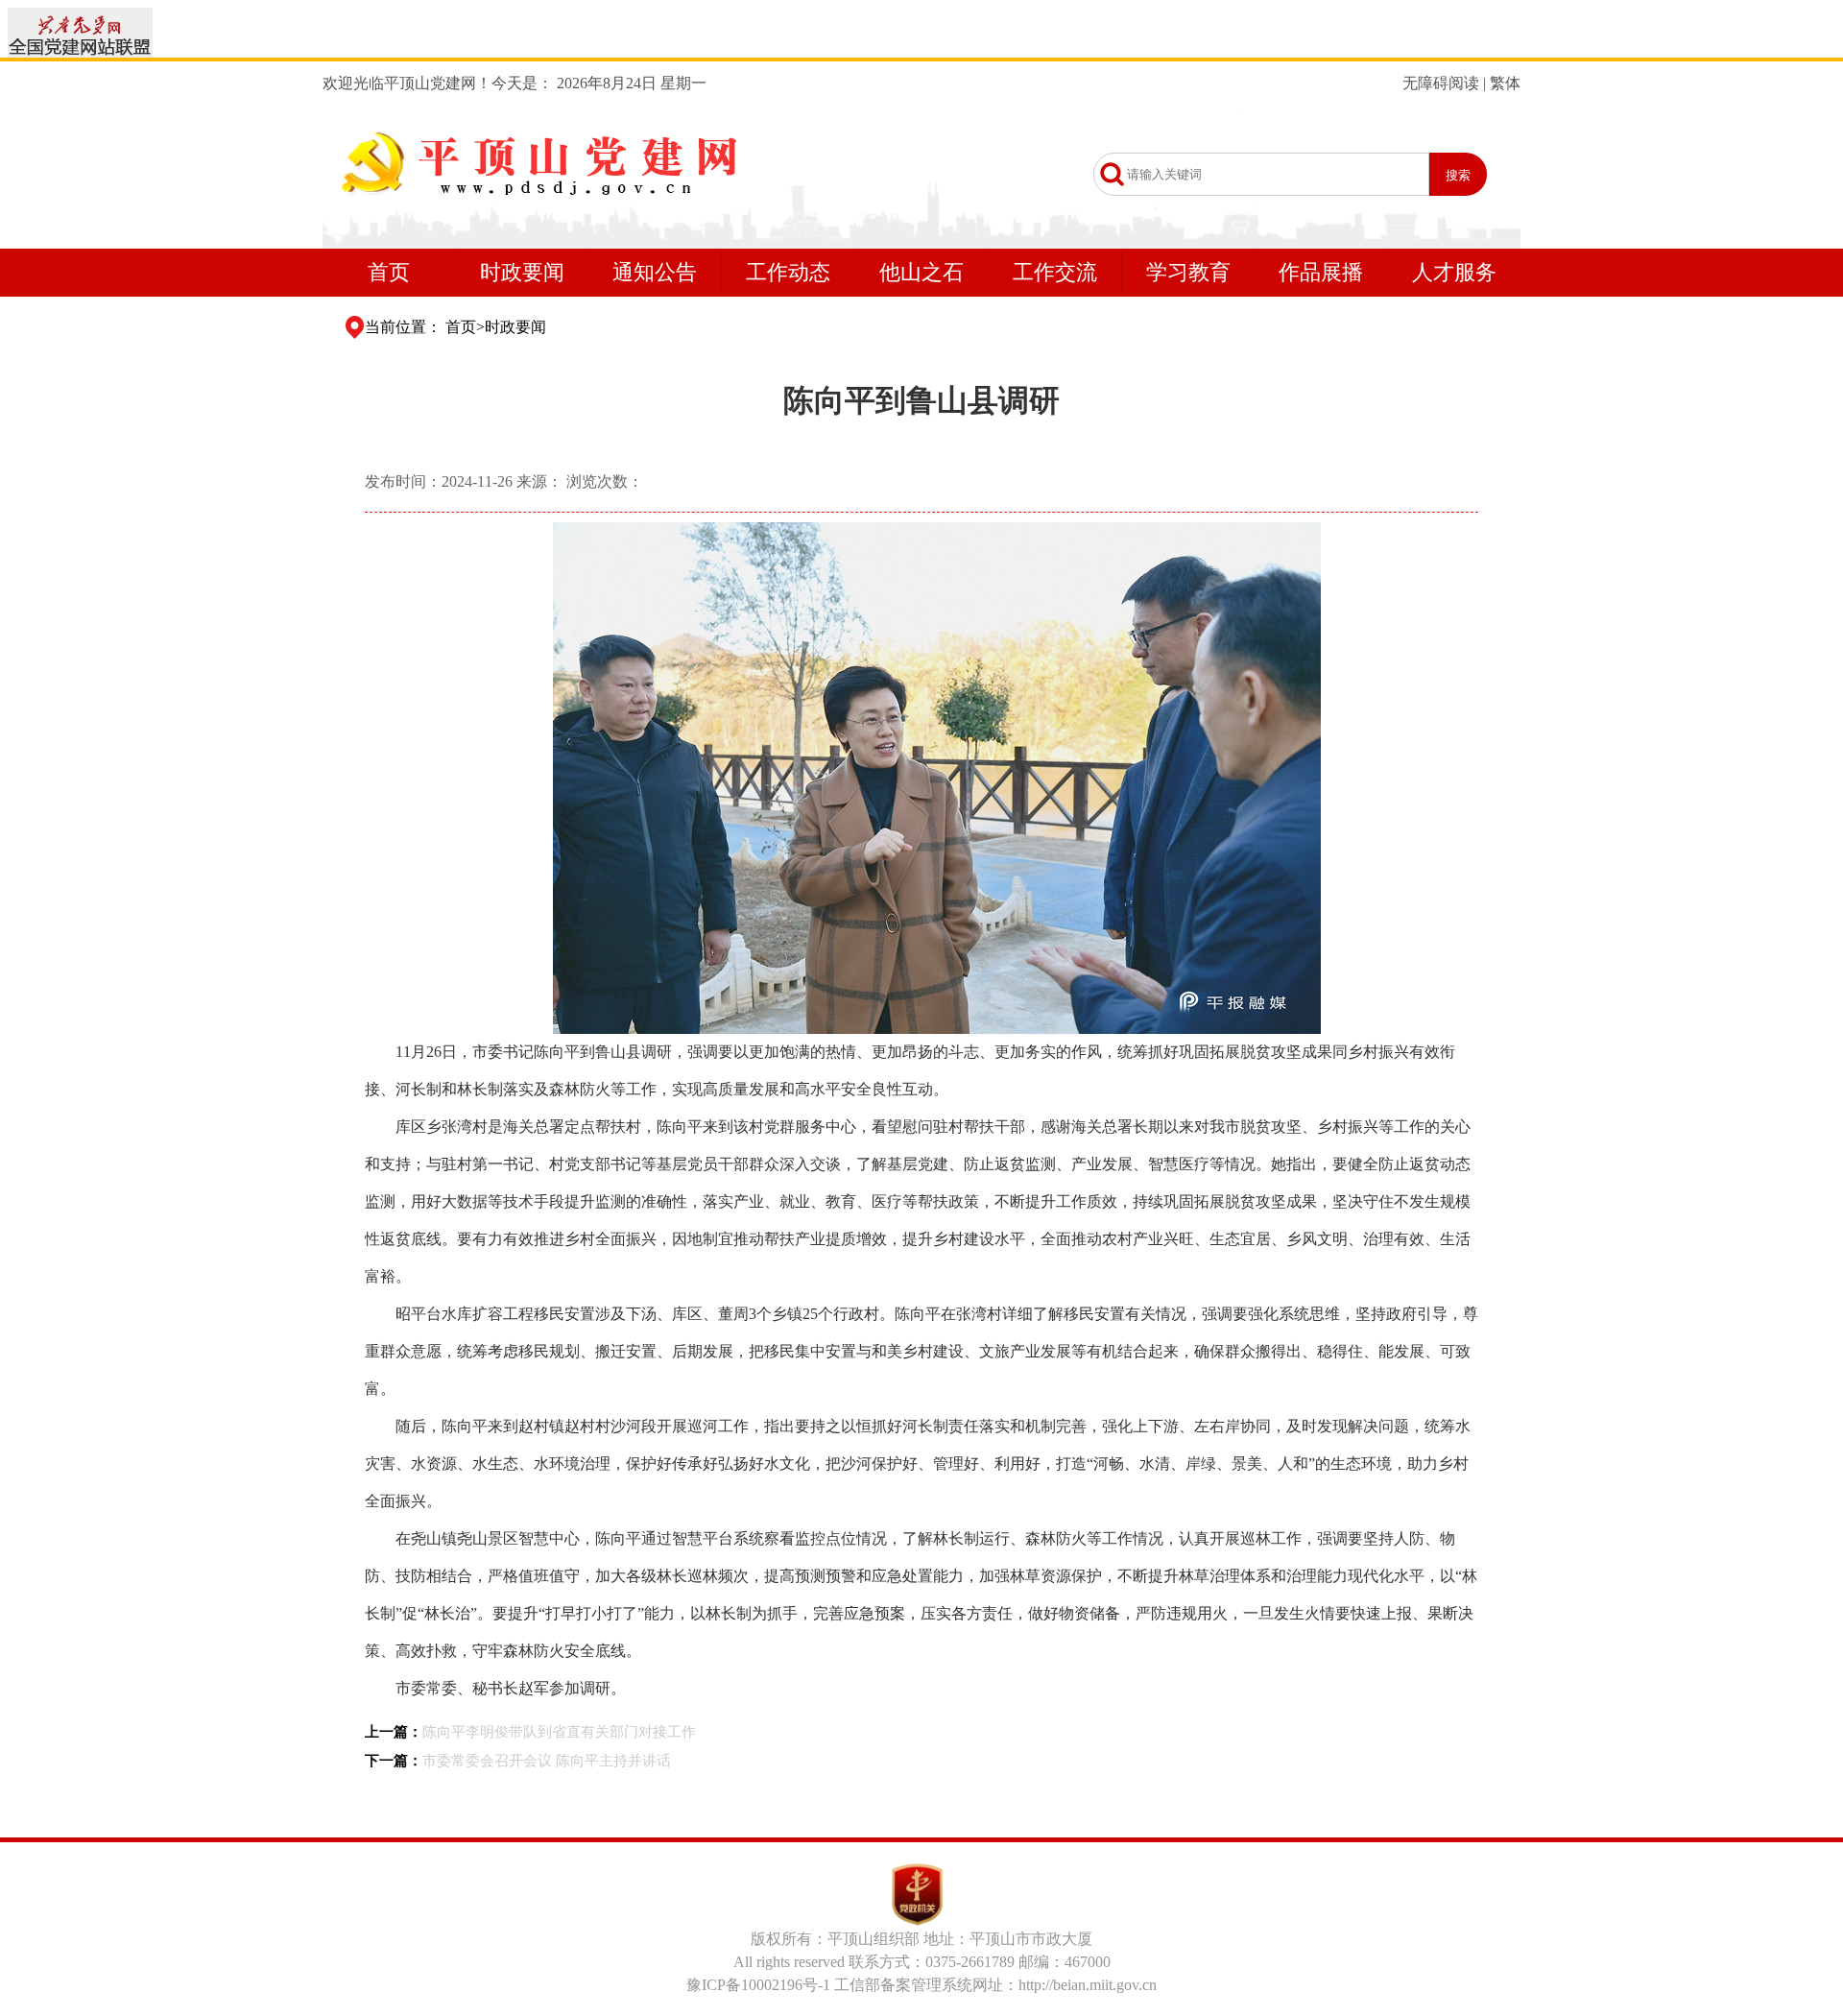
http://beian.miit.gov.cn (1088, 1985)
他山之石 (921, 272)
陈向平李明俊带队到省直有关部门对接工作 (559, 1732)
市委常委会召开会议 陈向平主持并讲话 (547, 1761)
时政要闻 (522, 272)
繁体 (1505, 83)
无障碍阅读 (1441, 83)
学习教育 (1188, 272)
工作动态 (788, 272)
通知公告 (655, 272)
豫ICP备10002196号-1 (758, 1985)
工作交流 (1055, 272)
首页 (389, 272)
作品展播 (1321, 272)
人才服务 (1454, 272)
